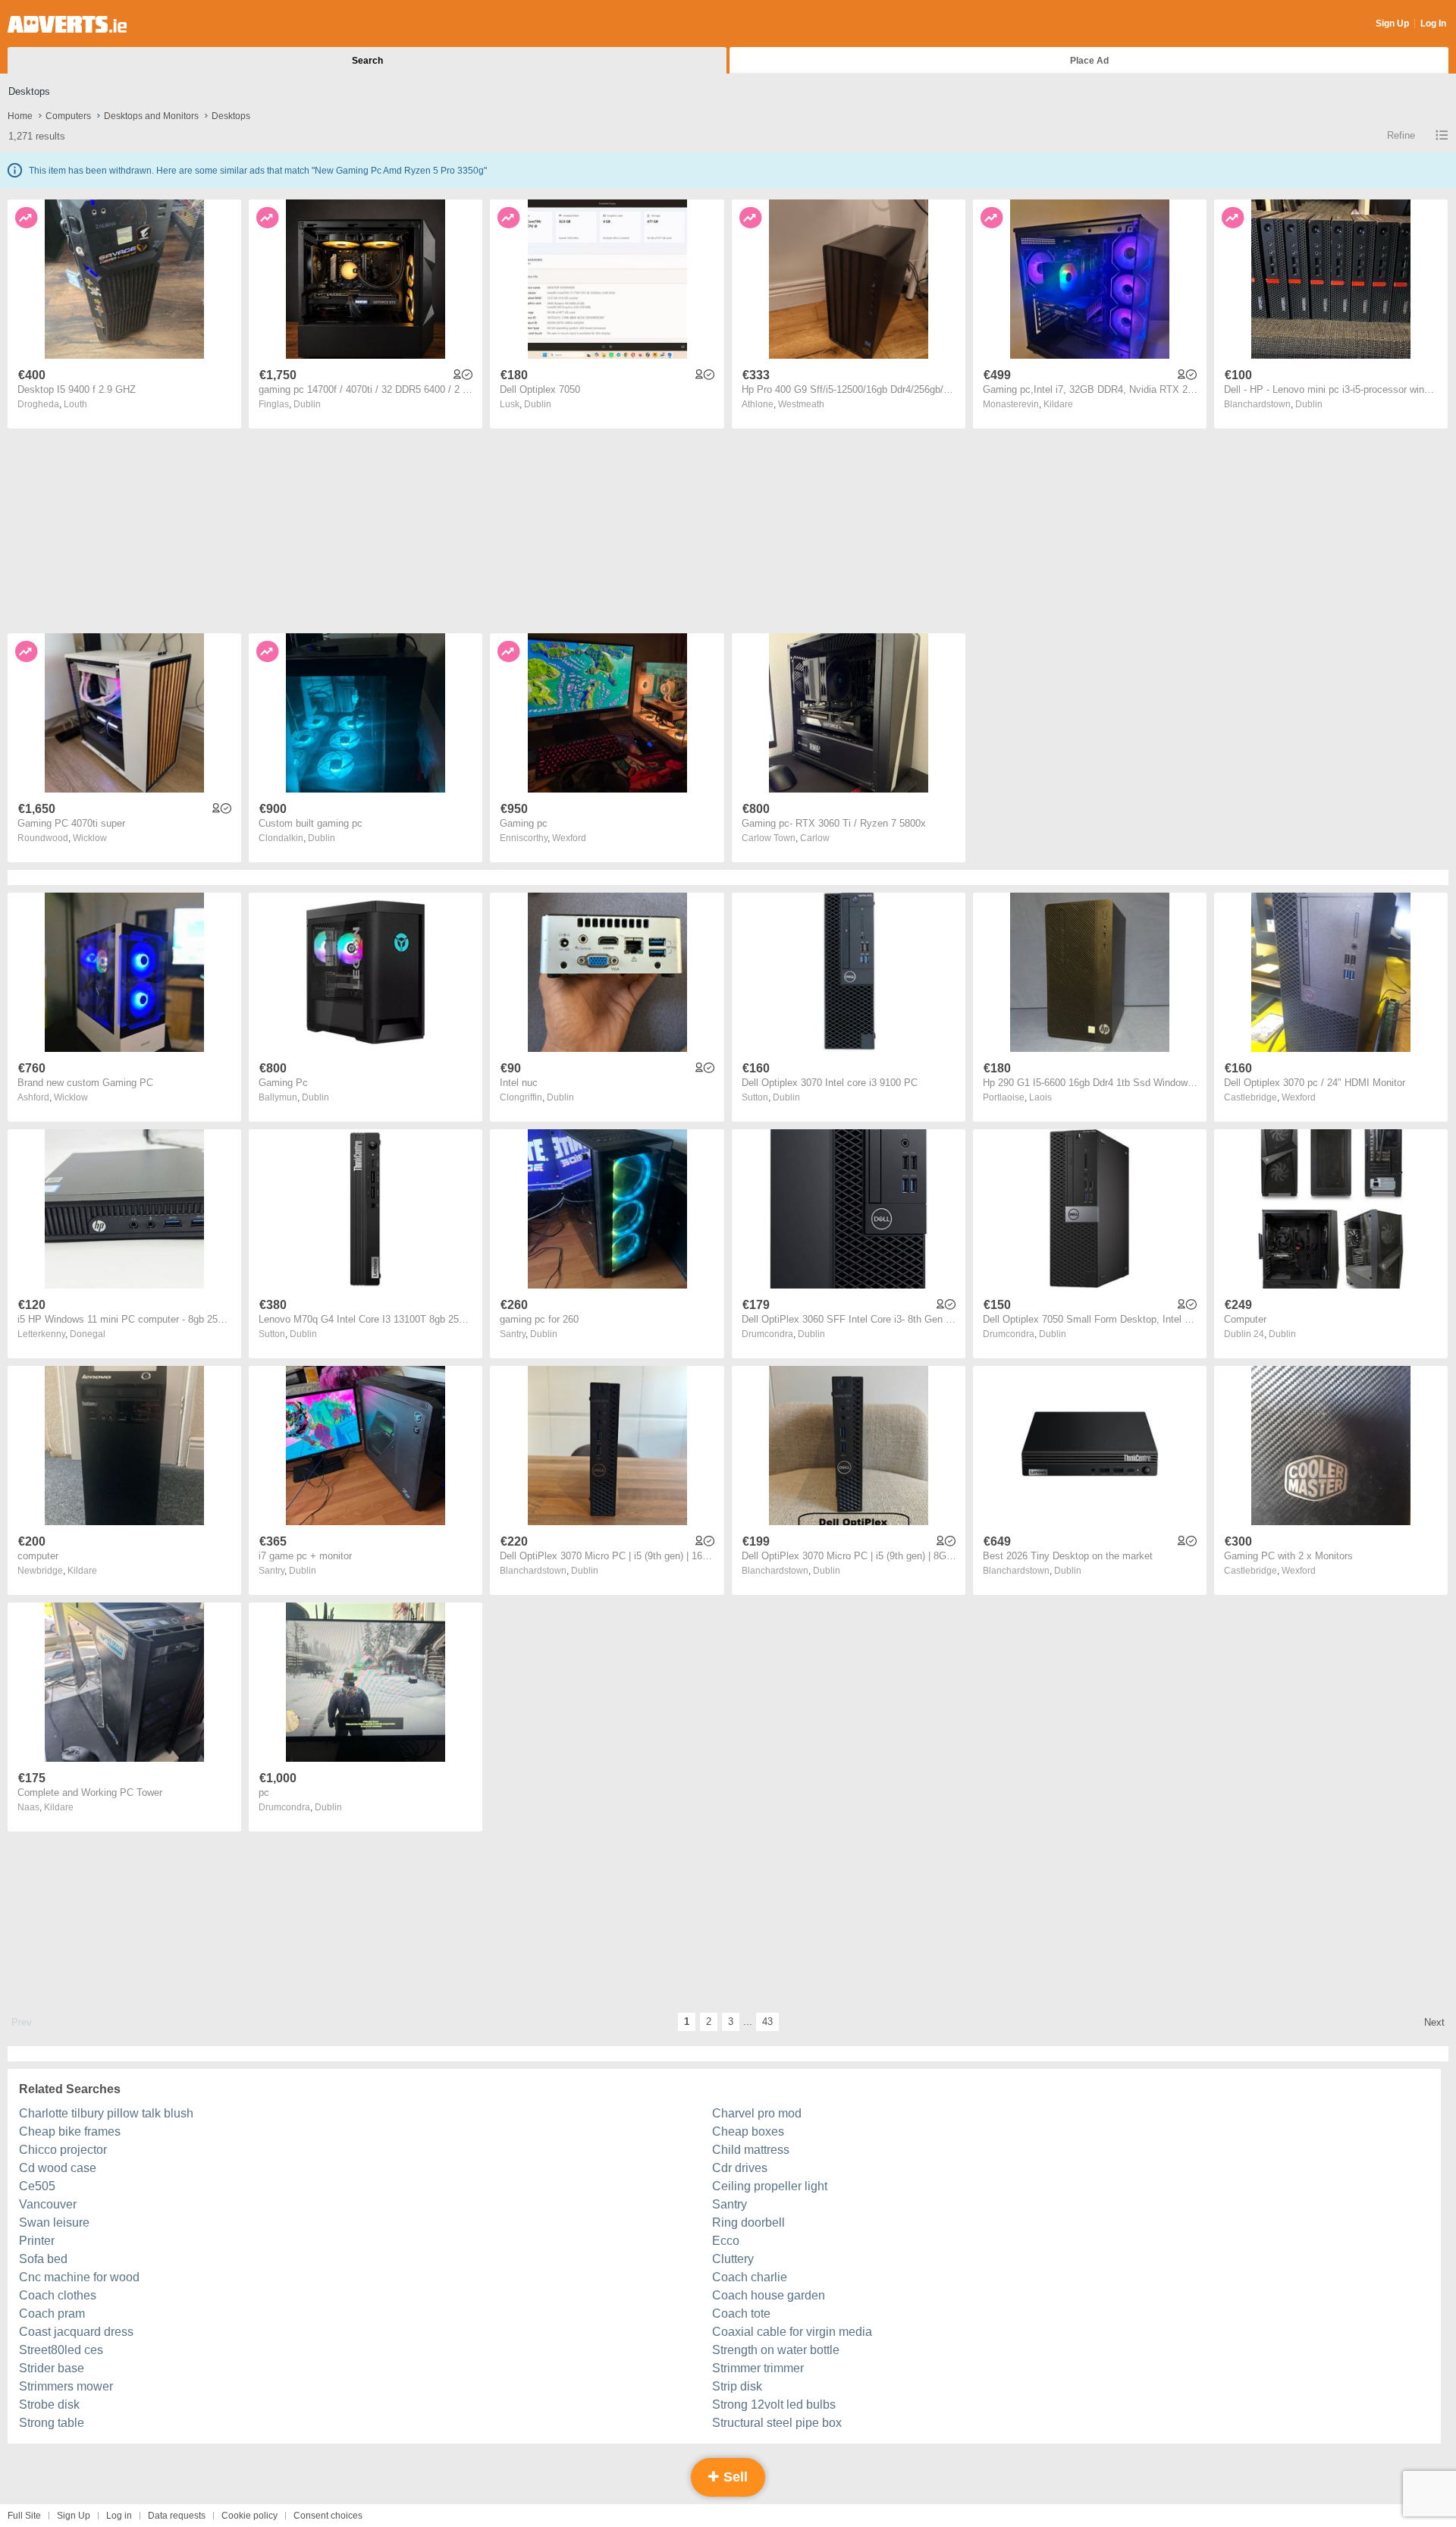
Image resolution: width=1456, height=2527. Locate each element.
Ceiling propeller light (770, 2186)
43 (767, 2022)
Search (367, 61)
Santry (730, 2204)
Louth (75, 404)
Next (1434, 2022)
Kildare (1058, 404)
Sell (734, 2477)
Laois (1040, 1097)
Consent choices (328, 2516)
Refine (1401, 135)
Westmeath (801, 404)
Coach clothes (58, 2295)
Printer (37, 2241)
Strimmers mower (66, 2386)
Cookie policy (249, 2516)
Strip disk (737, 2386)
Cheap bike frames (70, 2131)
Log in (119, 2516)
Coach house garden (769, 2295)
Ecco (726, 2241)
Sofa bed (43, 2259)
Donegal (88, 1334)
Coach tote (741, 2314)
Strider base (52, 2368)
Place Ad (1089, 61)
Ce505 (37, 2186)
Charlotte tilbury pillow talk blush (106, 2113)
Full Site (24, 2516)
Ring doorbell (748, 2223)
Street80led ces (61, 2350)
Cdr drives (740, 2168)
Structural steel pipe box (777, 2423)
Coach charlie (750, 2277)
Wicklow (90, 838)
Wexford (569, 838)
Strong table (52, 2423)
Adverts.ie (67, 24)
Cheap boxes (748, 2131)
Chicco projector (63, 2150)
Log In (1433, 24)
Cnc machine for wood (79, 2277)
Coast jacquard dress (76, 2332)
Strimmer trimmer (758, 2368)
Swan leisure (54, 2223)
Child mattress (751, 2150)
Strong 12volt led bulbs (774, 2405)
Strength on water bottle (776, 2350)
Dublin (307, 404)
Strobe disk (49, 2405)
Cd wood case (58, 2168)
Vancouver (48, 2204)
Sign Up (1392, 24)
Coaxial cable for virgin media (792, 2332)
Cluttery (733, 2259)
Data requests (177, 2516)
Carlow (815, 838)
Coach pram (52, 2314)
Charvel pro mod (757, 2113)
